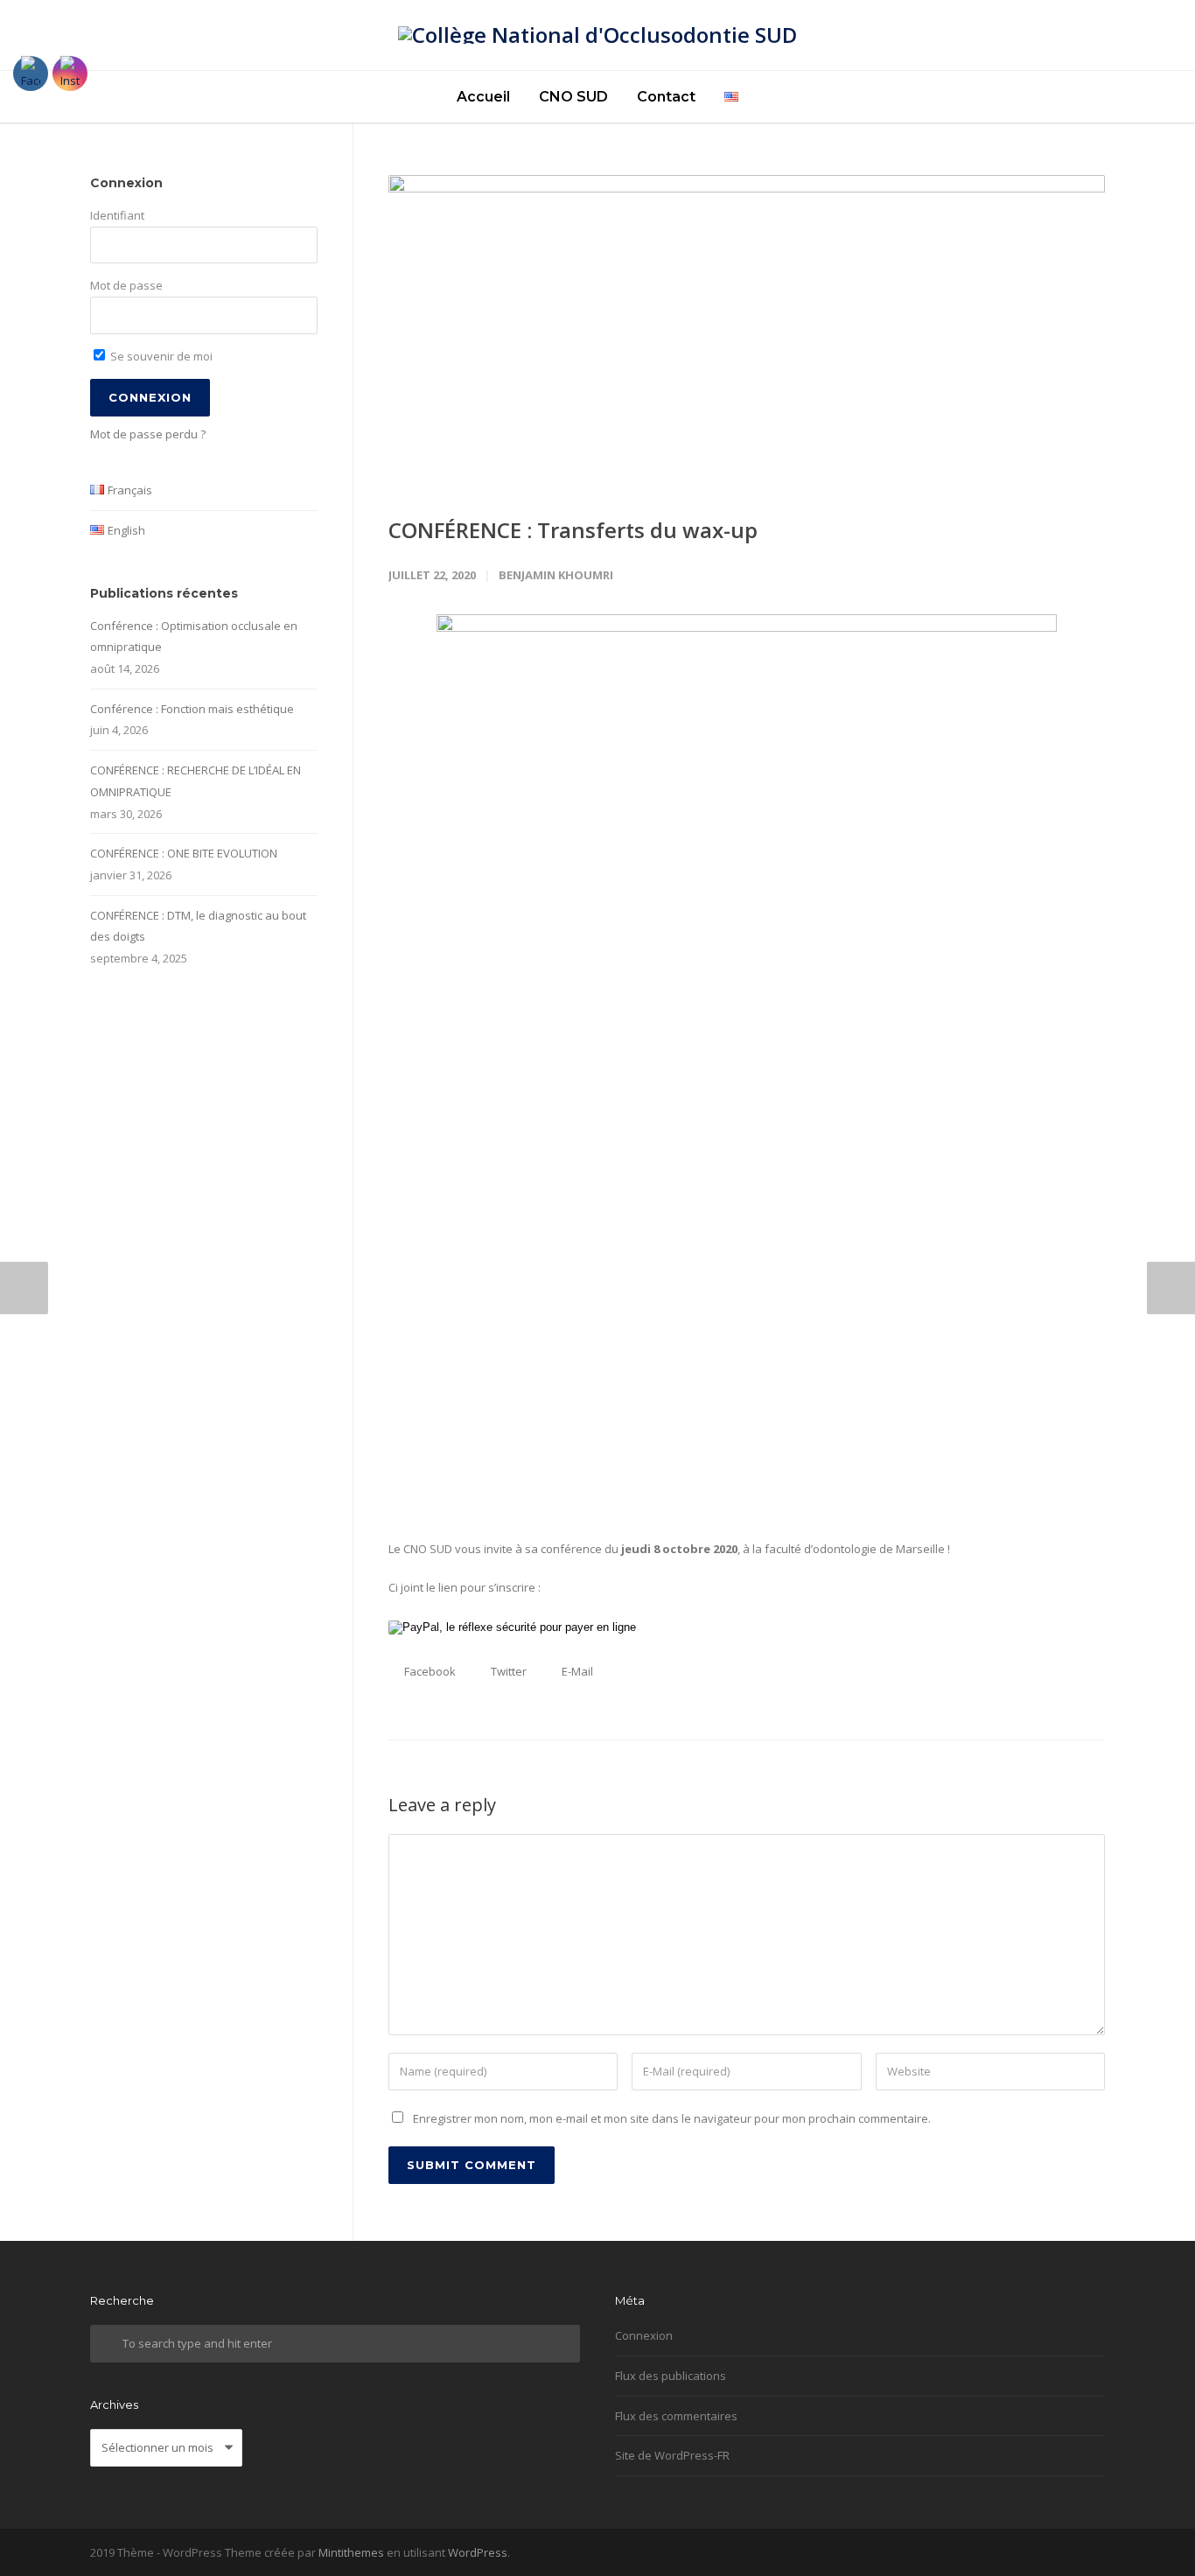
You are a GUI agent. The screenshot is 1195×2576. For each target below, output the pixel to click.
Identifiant (117, 215)
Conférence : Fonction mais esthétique (192, 709)
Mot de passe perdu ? (148, 434)
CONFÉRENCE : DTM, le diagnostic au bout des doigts (198, 926)
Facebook (429, 1671)
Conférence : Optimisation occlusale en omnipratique (194, 637)
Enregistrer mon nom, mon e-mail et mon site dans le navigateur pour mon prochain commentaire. (672, 2118)
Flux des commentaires (676, 2416)
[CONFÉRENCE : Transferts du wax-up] (747, 331)
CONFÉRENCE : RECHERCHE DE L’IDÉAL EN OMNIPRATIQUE (196, 781)
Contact (666, 97)
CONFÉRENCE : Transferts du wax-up (573, 530)
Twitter (507, 1671)
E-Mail (576, 1671)
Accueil (483, 97)
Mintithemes (351, 2552)
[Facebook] (1087, 2553)
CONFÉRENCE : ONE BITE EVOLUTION (184, 853)
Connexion (644, 2335)
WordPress (478, 2552)
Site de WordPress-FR (672, 2455)
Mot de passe (126, 285)
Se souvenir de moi (160, 356)
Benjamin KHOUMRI (556, 575)
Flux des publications (671, 2376)
